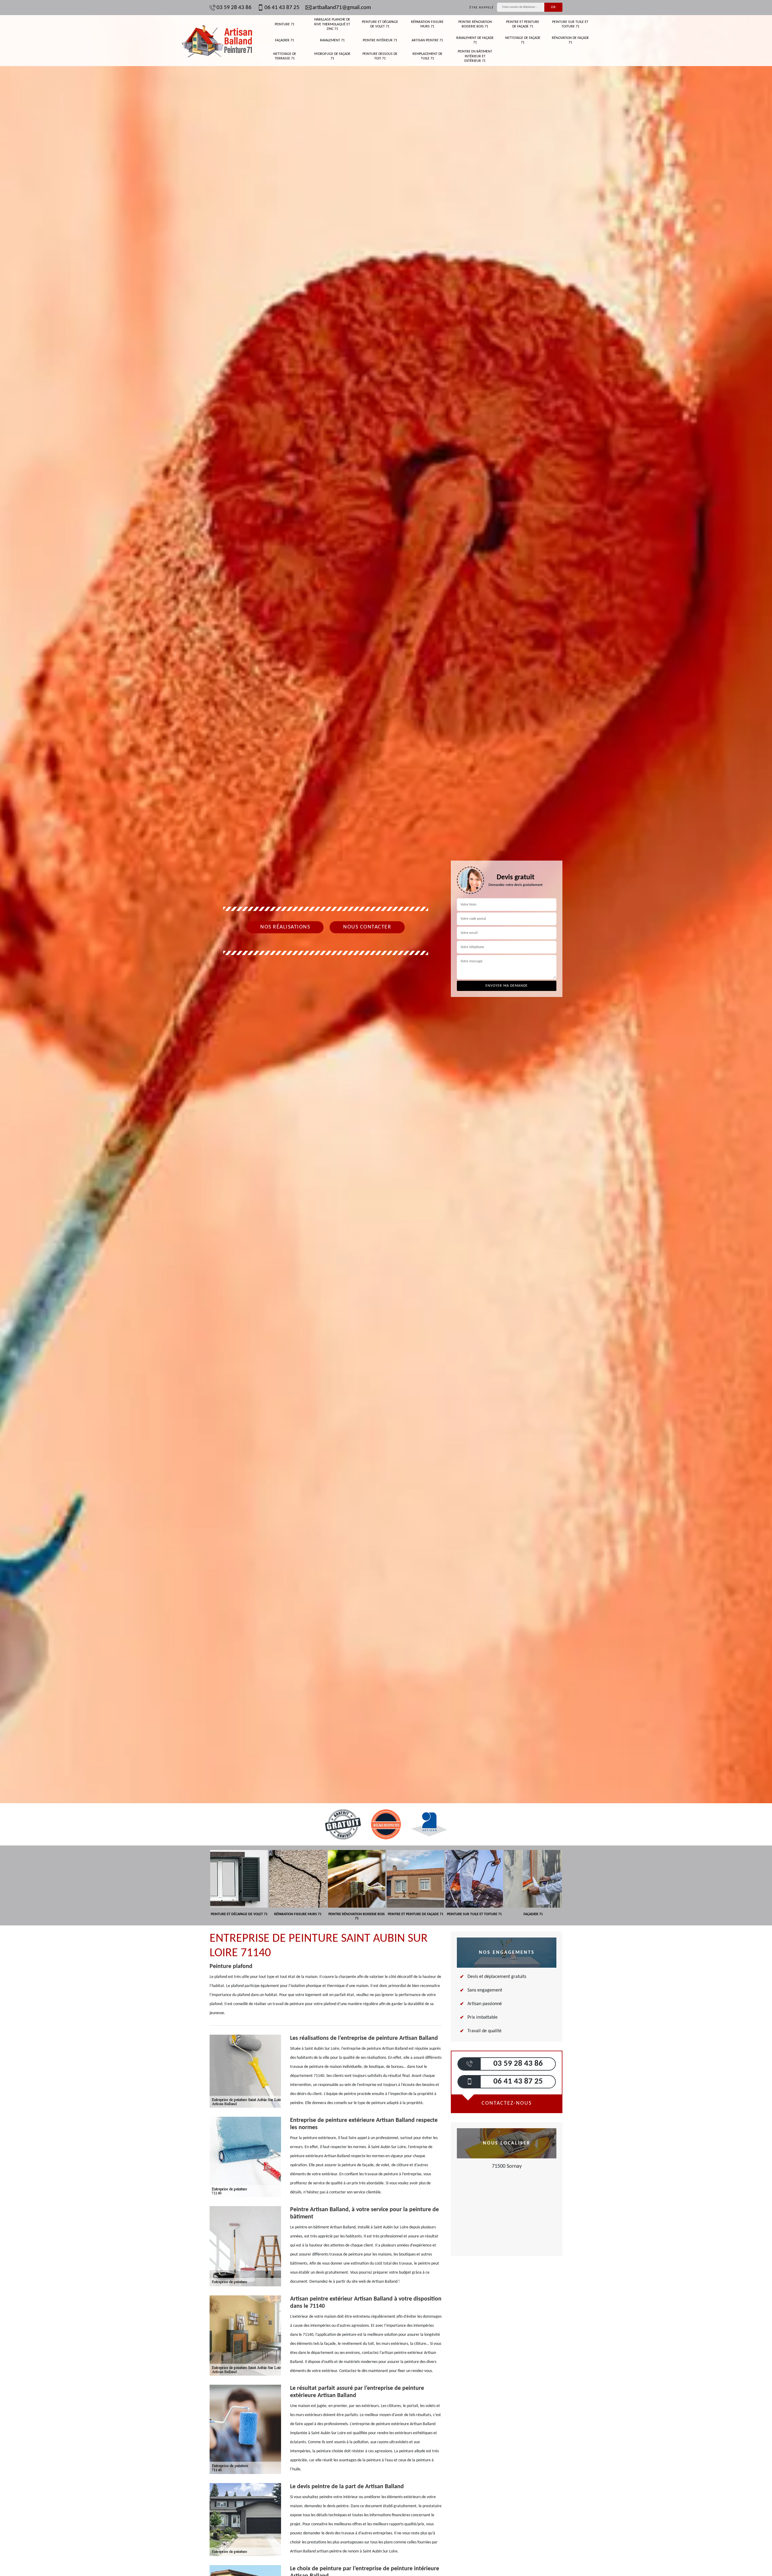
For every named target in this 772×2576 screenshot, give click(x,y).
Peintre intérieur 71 (380, 40)
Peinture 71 (285, 24)
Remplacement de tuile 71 (427, 56)
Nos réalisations (285, 927)
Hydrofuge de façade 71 (332, 56)
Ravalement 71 (332, 40)
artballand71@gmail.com (342, 8)
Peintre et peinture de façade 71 (523, 24)
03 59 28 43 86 (234, 8)
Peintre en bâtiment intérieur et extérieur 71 (475, 56)
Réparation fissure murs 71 (427, 24)
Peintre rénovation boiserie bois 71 (475, 24)
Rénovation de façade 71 (570, 40)
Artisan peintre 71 (427, 40)
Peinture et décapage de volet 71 (380, 24)
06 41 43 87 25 (282, 8)
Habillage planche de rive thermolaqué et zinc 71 (332, 24)
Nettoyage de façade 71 (523, 40)
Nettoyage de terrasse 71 (285, 56)
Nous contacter (367, 927)
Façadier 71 (285, 40)
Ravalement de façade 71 (475, 40)
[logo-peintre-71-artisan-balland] (217, 40)
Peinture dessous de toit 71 (380, 56)
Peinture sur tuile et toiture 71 (570, 24)
